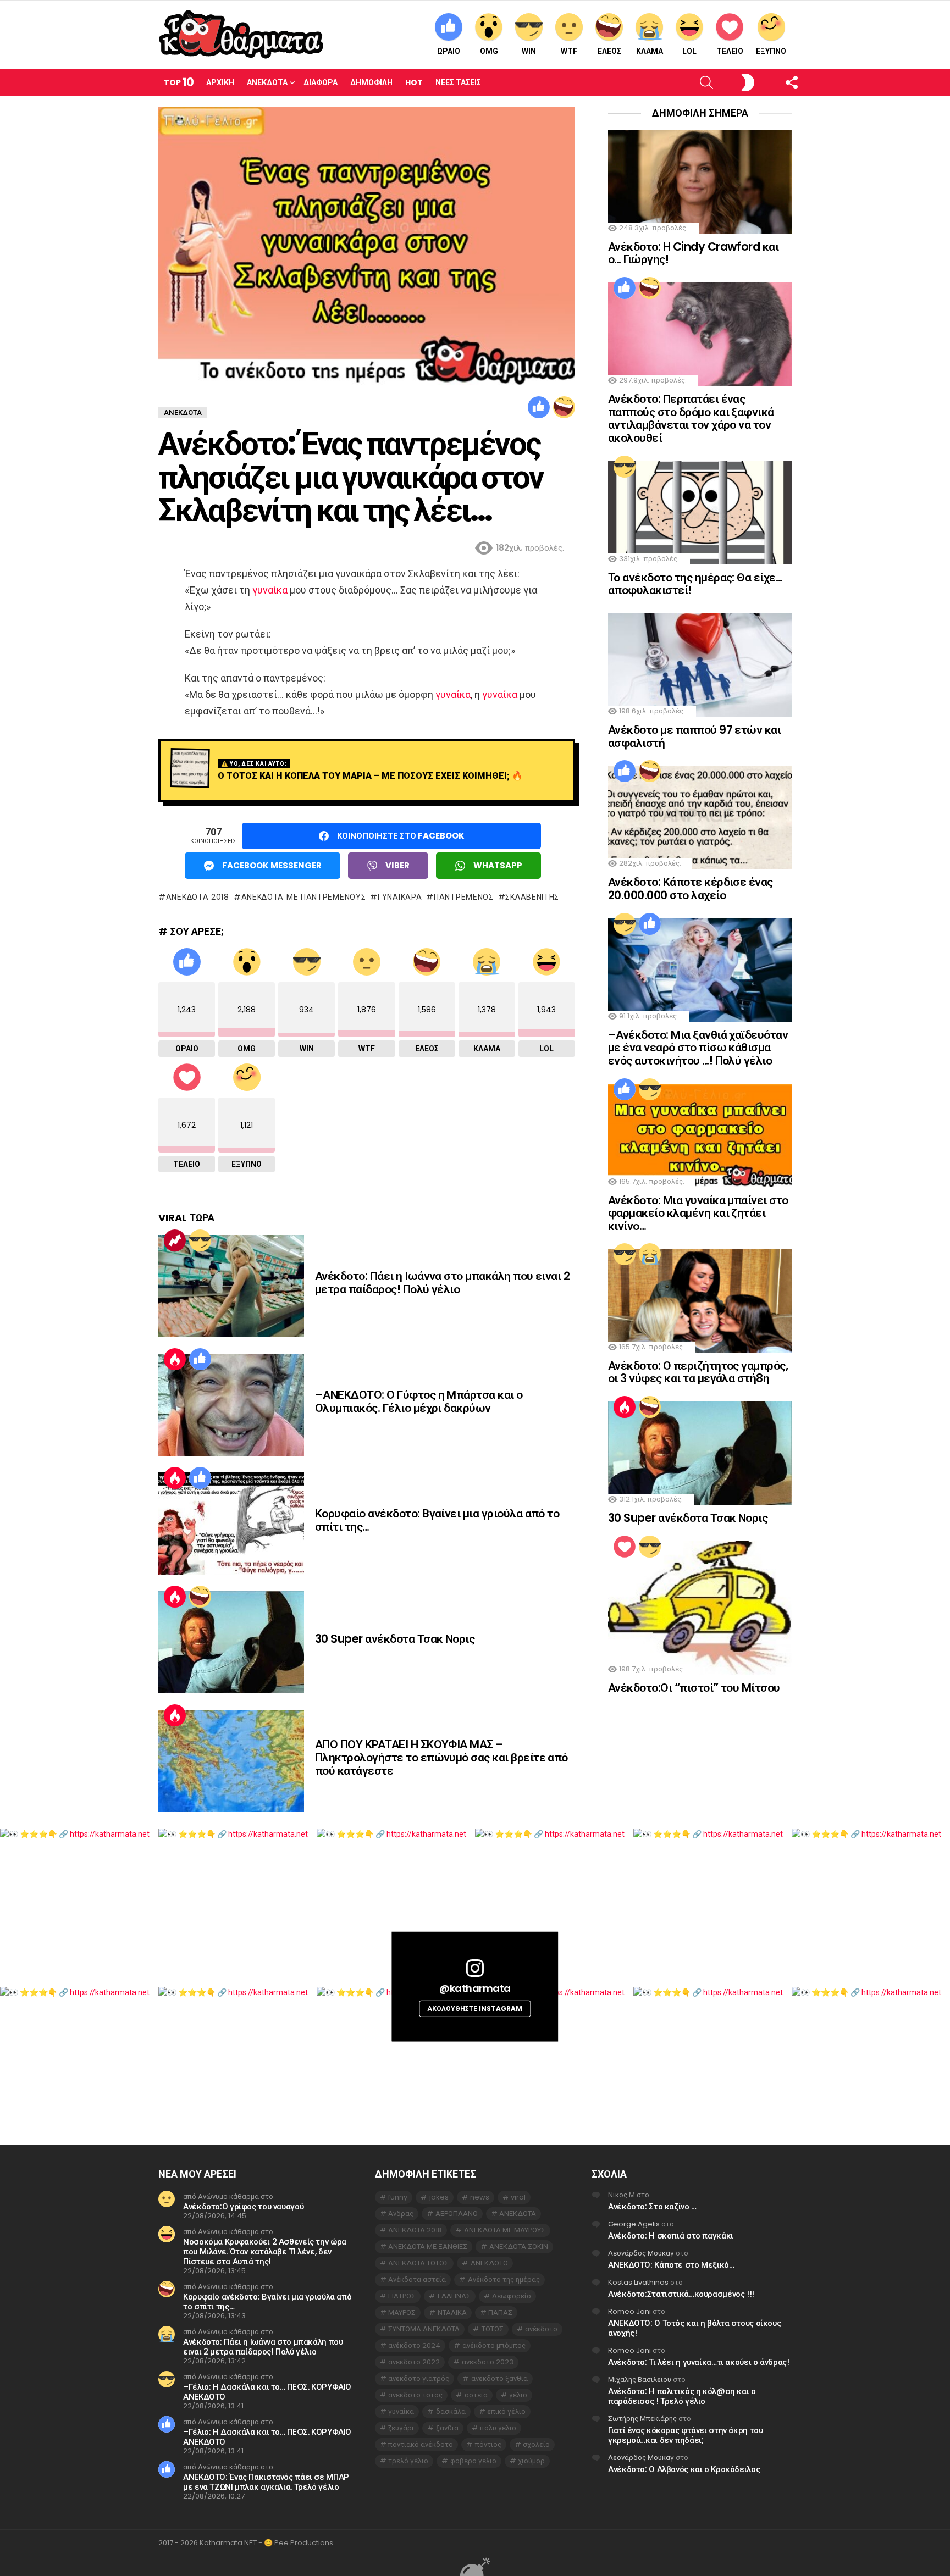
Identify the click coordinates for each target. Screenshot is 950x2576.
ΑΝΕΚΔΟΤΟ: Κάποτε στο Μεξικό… (671, 2265)
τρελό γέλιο (408, 2461)
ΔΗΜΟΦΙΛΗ (371, 82)
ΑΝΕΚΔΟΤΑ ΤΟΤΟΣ (418, 2263)
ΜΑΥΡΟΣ (402, 2312)
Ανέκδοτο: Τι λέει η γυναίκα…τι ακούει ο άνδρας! (698, 2362)
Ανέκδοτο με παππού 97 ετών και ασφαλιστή (694, 736)
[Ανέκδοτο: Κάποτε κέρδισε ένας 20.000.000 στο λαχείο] (700, 817)
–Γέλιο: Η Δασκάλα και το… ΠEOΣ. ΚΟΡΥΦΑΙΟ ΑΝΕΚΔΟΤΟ (267, 2392)
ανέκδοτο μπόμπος (494, 2345)
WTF (569, 51)
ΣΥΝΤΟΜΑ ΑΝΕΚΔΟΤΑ (424, 2329)
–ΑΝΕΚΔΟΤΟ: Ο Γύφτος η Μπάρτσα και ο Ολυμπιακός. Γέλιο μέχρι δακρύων (419, 1401)
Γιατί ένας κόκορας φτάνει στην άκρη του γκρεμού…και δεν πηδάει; (685, 2435)
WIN (529, 51)
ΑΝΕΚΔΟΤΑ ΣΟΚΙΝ (519, 2247)
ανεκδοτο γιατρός (419, 2378)
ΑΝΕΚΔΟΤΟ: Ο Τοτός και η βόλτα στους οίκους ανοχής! (694, 2328)
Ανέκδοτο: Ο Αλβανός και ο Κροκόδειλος (684, 2469)
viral (518, 2197)
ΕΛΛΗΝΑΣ (454, 2296)
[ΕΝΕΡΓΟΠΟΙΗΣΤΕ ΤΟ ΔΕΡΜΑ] (729, 82)
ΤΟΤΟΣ (493, 2329)
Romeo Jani (629, 2311)
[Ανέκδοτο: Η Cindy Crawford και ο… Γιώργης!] (700, 182)
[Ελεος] (564, 407)
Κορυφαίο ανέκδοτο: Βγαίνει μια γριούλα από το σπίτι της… (437, 1520)
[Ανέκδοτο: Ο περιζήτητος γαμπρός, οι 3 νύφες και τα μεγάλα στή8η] (700, 1300)
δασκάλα (451, 2411)
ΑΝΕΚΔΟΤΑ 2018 (198, 897)
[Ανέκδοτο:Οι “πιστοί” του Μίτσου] (700, 1608)
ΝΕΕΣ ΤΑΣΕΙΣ (458, 82)
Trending (175, 1240)
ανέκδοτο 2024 (414, 2345)
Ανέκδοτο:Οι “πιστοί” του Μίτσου (694, 1688)
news (480, 2197)
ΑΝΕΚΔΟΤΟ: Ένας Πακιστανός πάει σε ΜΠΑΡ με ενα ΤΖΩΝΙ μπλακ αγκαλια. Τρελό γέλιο (266, 2482)
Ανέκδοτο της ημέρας (504, 2279)
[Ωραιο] (539, 407)
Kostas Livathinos (638, 2282)
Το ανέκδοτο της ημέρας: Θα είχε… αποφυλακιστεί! (695, 584)
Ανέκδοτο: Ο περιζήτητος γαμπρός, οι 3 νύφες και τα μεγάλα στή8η (698, 1372)
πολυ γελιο (498, 2428)
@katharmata (475, 1988)
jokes (439, 2197)
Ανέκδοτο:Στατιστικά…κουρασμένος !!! (681, 2294)
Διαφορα (321, 82)
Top (179, 82)
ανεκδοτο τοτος (415, 2395)
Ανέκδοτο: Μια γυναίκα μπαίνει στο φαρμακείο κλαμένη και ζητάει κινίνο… (698, 1213)
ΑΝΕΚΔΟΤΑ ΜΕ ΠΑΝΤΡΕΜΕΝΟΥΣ (304, 897)
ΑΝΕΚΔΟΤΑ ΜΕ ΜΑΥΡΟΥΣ (505, 2230)
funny (398, 2197)
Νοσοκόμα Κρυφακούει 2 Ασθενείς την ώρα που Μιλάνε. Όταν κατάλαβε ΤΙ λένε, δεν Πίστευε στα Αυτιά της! (265, 2251)
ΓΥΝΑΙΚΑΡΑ (400, 897)
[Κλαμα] (650, 1254)
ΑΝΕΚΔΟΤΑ (518, 2214)
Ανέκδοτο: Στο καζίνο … (652, 2206)
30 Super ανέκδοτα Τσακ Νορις (395, 1639)
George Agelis (634, 2224)
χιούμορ (531, 2461)
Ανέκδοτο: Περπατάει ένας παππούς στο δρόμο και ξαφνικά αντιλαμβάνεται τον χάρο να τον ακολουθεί (691, 418)
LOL (689, 51)
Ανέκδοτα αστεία (417, 2279)
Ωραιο (449, 51)
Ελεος (609, 51)
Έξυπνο (771, 51)
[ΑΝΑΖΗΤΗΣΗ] (688, 82)
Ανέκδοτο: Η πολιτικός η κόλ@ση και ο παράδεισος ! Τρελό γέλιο (682, 2396)
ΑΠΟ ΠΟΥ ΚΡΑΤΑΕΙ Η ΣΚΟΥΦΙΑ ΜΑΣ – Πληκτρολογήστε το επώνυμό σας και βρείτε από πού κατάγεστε (441, 1757)
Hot (414, 82)
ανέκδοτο (541, 2329)
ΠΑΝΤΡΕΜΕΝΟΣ (463, 897)
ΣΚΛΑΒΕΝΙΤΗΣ (532, 897)
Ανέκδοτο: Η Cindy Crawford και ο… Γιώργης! (693, 253)
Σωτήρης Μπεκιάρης (642, 2419)
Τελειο (730, 51)
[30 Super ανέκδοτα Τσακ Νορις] (231, 1642)
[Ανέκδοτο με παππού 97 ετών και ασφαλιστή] (700, 665)
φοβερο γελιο (473, 2461)
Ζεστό (175, 1359)
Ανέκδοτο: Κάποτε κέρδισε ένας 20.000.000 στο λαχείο (691, 888)
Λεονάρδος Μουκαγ (641, 2253)
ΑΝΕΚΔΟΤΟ (489, 2263)
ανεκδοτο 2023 (488, 2362)
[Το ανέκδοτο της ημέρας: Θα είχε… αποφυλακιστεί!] (700, 513)
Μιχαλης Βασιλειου (640, 2380)
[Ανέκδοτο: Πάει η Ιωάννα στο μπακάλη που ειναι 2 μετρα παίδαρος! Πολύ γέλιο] (231, 1286)
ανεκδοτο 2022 (414, 2362)
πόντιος (488, 2444)
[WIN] (200, 1240)
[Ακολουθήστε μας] (773, 82)
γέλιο (518, 2395)
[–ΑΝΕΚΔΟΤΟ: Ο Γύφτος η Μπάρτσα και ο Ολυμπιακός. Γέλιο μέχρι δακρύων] (231, 1405)
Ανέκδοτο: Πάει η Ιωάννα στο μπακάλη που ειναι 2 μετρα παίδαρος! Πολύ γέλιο (442, 1283)
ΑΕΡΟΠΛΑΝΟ (457, 2214)
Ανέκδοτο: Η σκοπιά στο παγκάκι (671, 2236)
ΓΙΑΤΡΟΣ (402, 2296)
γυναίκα (270, 590)
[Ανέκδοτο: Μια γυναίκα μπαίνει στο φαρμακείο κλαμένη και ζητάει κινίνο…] (700, 1135)
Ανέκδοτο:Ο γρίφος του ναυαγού (243, 2206)
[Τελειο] (625, 1547)
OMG (489, 51)
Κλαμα (650, 51)
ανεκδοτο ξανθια (499, 2378)
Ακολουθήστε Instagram (475, 2009)
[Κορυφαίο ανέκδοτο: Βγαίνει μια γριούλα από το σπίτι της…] (231, 1524)
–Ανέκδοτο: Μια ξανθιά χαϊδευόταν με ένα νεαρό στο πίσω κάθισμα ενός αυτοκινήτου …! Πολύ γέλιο (698, 1048)
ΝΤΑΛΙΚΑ (452, 2312)
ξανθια (447, 2428)
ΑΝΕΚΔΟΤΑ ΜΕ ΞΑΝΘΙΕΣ (428, 2247)
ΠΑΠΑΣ (500, 2312)
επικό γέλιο (506, 2411)
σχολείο (536, 2444)
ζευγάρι (401, 2428)
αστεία (476, 2395)
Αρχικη (220, 82)
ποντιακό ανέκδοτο (421, 2444)
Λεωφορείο (512, 2296)
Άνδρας (401, 2214)
